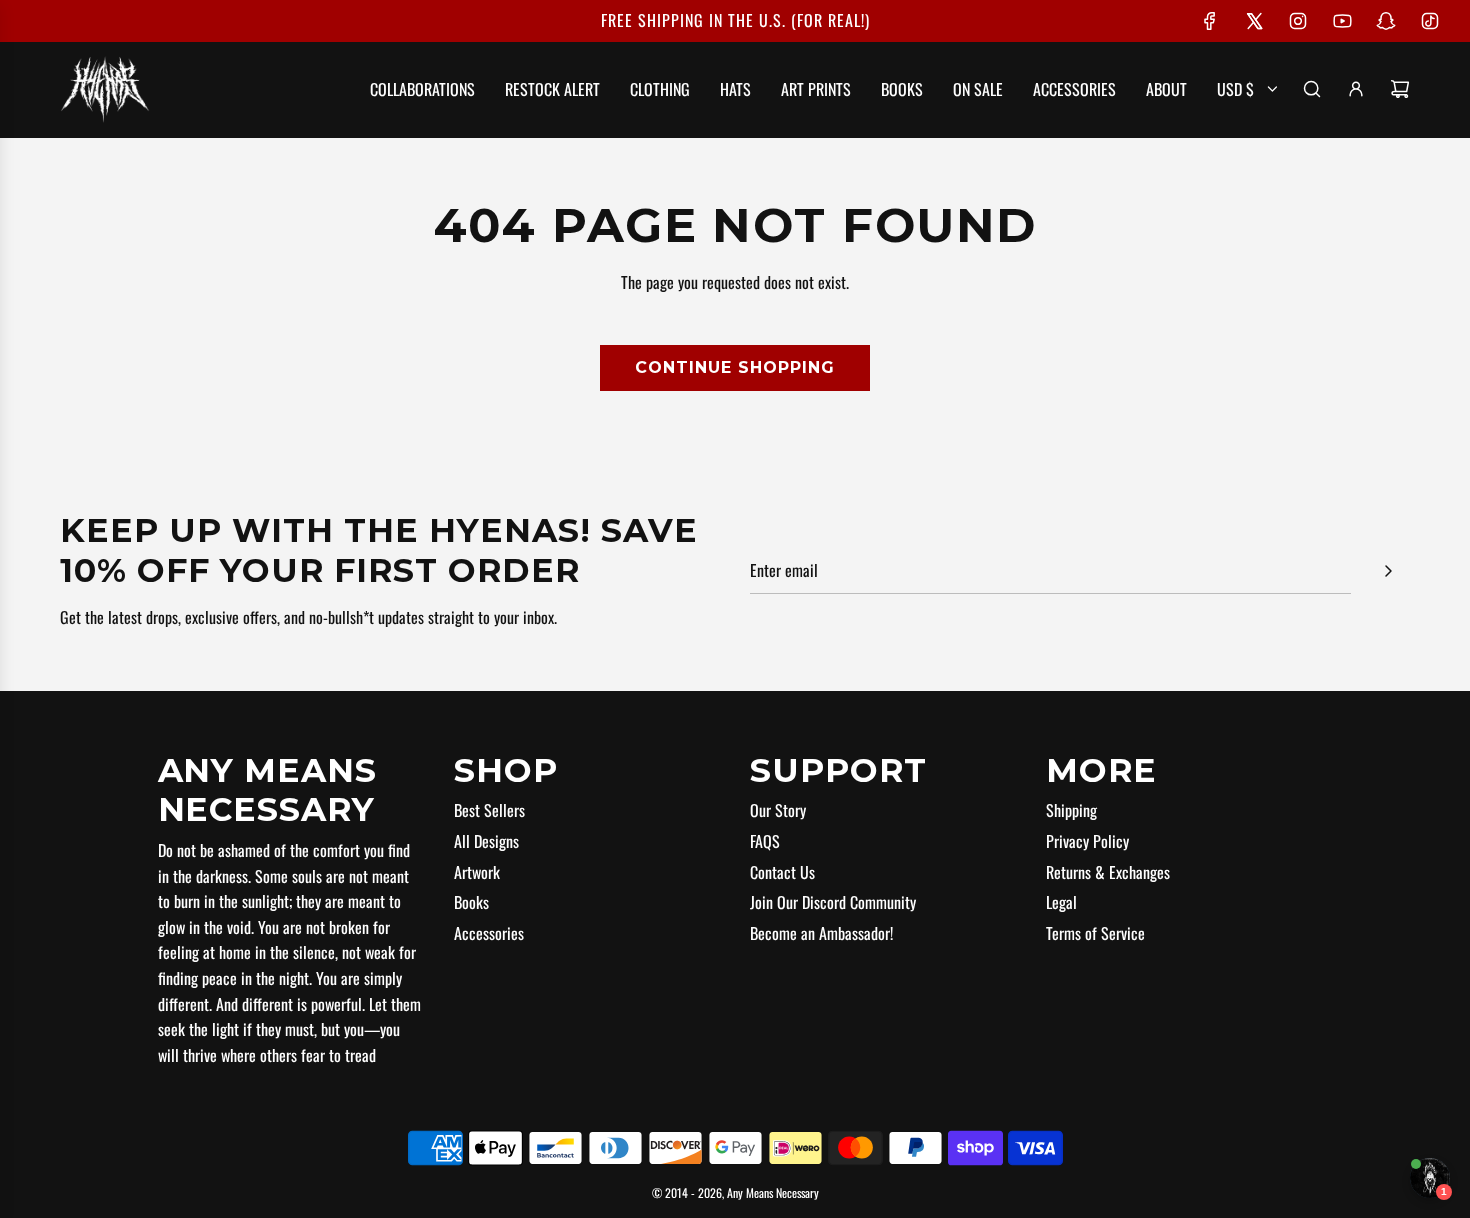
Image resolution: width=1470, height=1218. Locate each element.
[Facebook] (1210, 21)
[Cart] (1400, 89)
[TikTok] (1430, 21)
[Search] (1312, 89)
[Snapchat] (1386, 21)
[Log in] (1356, 89)
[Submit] (1388, 571)
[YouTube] (1342, 21)
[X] (1254, 21)
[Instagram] (1298, 21)
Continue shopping (735, 367)
